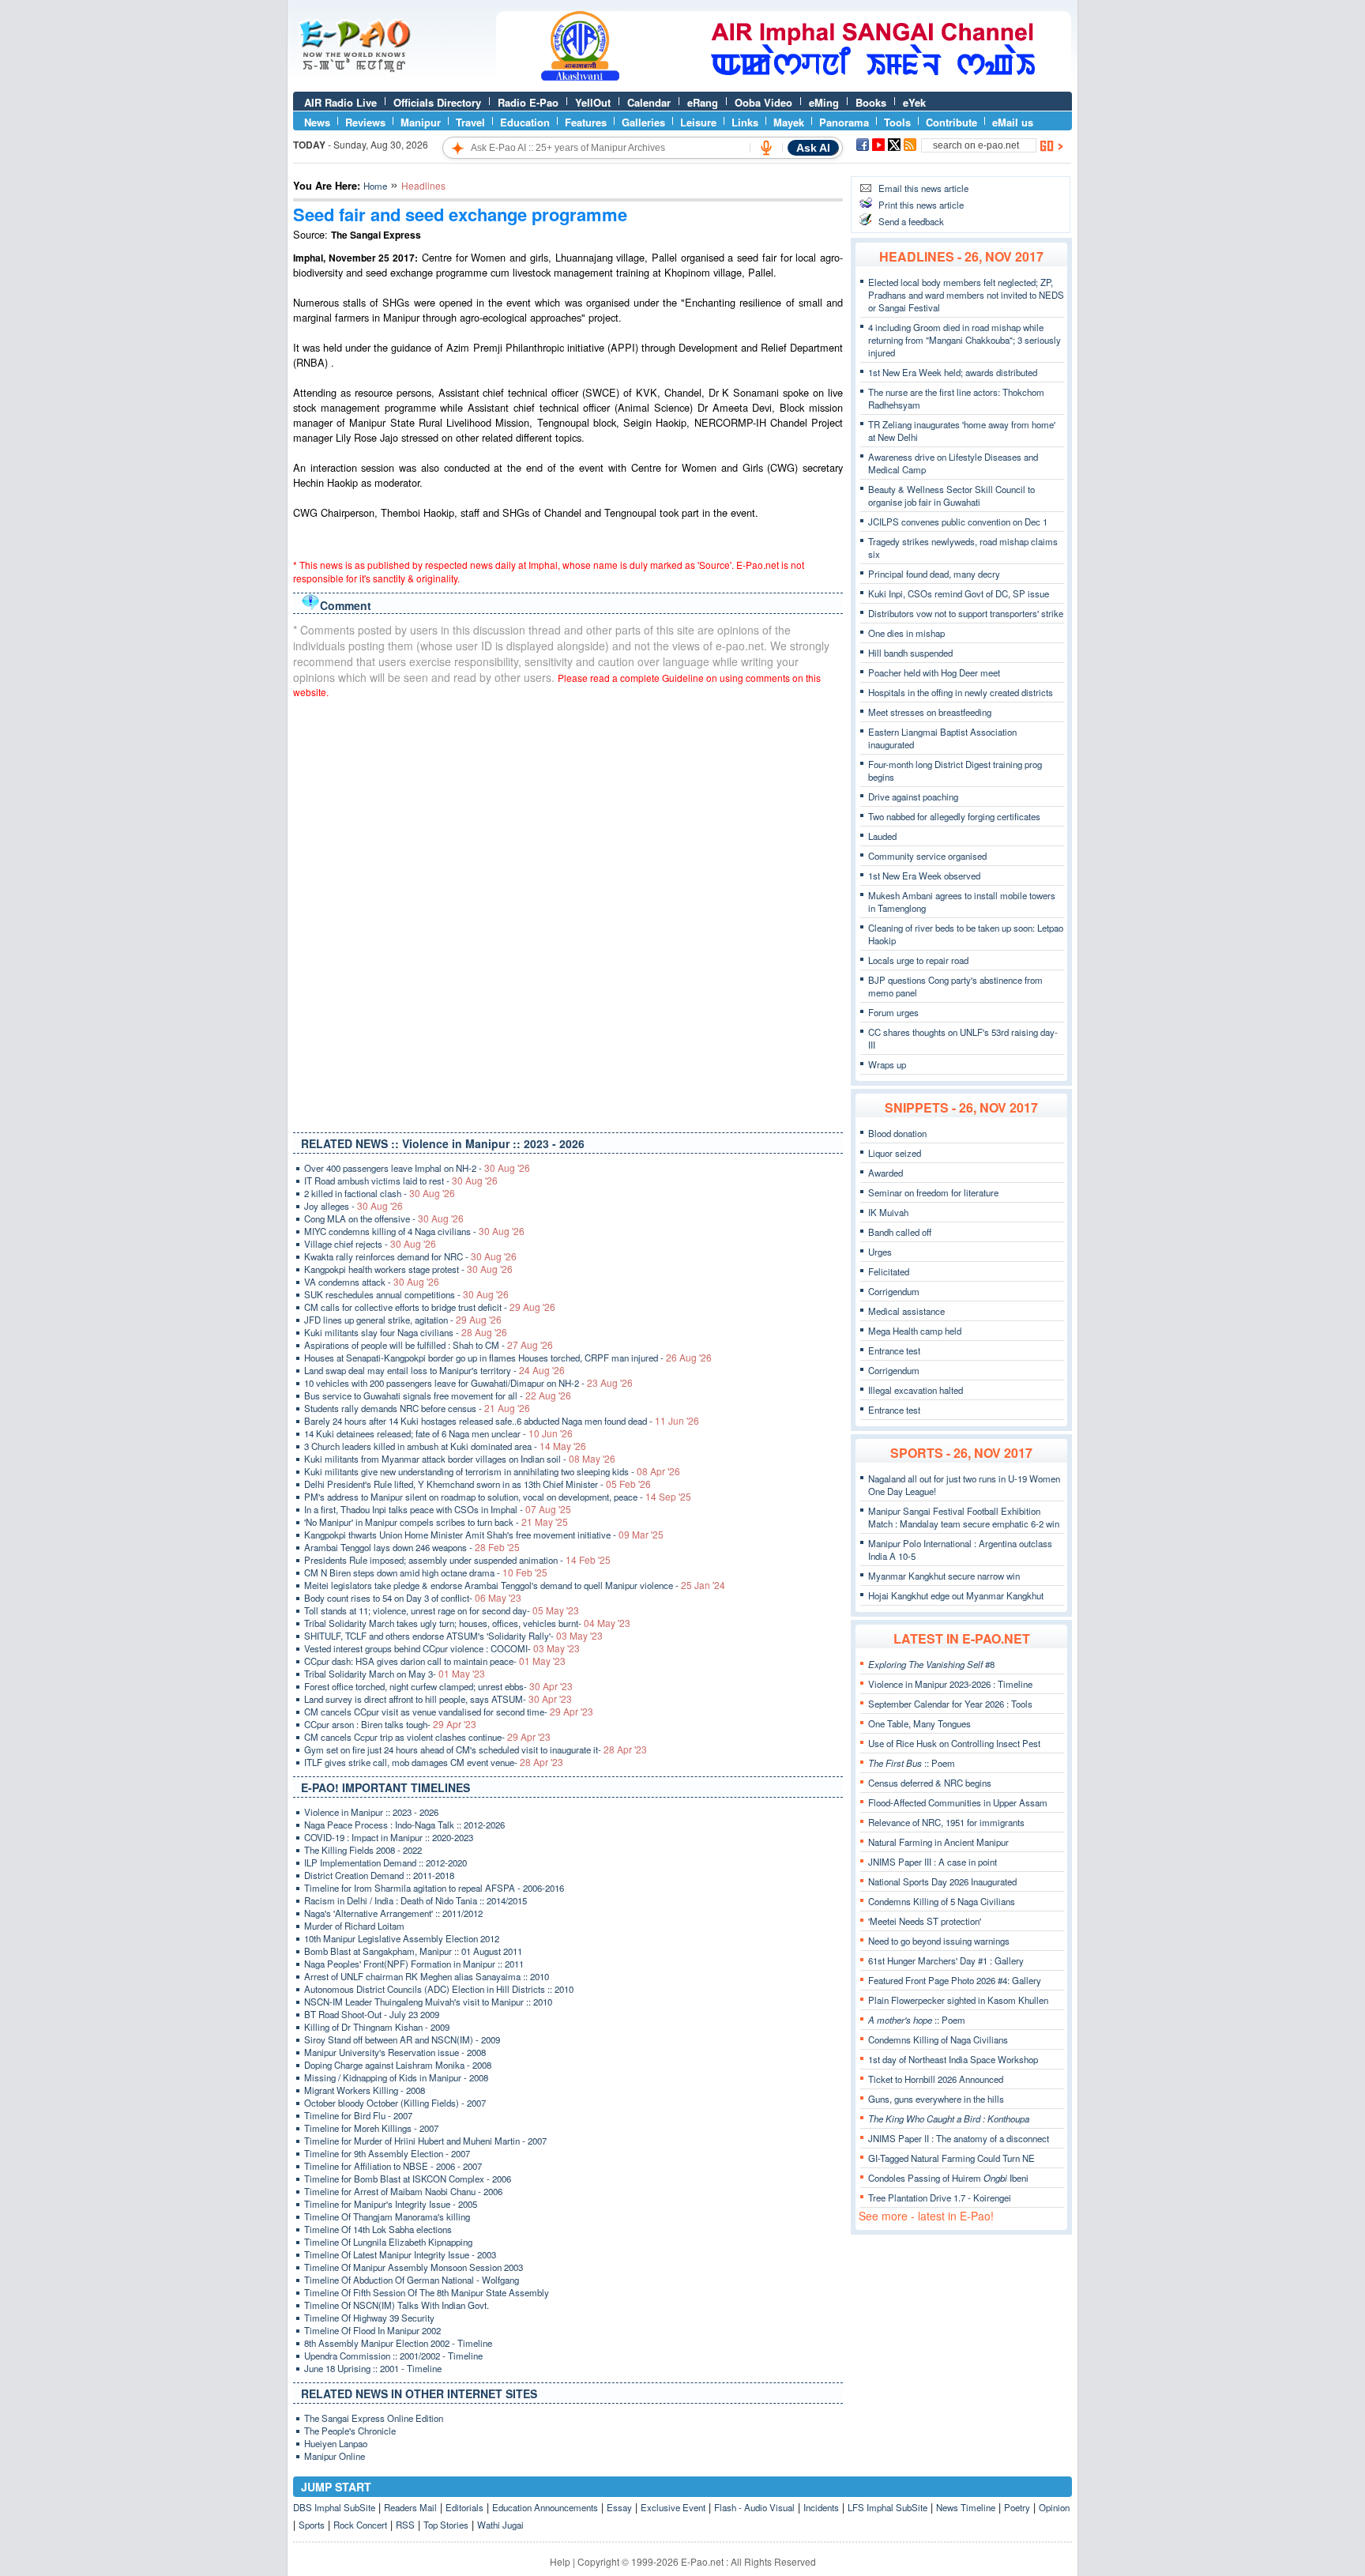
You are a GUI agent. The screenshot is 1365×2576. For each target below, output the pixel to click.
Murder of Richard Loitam (354, 1926)
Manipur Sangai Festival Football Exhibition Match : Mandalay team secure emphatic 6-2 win (964, 1517)
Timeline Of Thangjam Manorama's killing (387, 2216)
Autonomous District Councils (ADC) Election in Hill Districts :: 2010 (439, 1989)
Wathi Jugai (500, 2525)
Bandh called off (900, 1232)
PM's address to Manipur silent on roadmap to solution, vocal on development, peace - (498, 1497)
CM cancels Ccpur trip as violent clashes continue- (427, 1737)
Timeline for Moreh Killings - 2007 (371, 2128)
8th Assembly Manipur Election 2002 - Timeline (398, 2343)
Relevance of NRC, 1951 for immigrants (946, 1822)
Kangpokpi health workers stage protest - (408, 1269)
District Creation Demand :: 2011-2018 (379, 1875)
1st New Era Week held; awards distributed (953, 372)
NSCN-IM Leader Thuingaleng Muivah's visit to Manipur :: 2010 (428, 2002)
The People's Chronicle (350, 2431)
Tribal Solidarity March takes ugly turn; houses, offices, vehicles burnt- (467, 1623)
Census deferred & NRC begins (930, 1783)
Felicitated (889, 1271)
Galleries (643, 122)
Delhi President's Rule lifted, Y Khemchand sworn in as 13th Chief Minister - (478, 1484)
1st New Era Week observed (924, 876)
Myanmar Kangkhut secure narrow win (944, 1576)
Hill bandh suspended (910, 653)
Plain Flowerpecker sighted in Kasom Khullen (958, 2000)
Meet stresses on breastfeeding (930, 712)
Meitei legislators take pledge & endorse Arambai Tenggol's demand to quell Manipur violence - (515, 1585)
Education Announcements (545, 2507)
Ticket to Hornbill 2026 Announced (936, 2079)
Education (525, 122)
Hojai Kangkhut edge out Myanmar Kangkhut (956, 1595)
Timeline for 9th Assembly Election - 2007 (387, 2153)
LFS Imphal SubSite (887, 2507)
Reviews (365, 122)
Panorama (844, 122)
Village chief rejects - (370, 1244)
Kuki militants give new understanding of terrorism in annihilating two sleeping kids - (492, 1471)
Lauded (882, 836)
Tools (897, 122)
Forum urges (893, 1012)
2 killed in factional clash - (380, 1193)
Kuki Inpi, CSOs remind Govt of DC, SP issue (959, 593)
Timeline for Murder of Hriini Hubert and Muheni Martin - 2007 (425, 2141)
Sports (312, 2525)
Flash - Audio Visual (754, 2507)
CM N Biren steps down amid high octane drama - (426, 1572)
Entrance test (894, 1350)
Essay (619, 2507)
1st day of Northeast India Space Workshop (953, 2059)
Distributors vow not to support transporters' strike (966, 613)
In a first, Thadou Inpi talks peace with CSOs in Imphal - (438, 1509)
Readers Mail (410, 2507)
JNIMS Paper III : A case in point (933, 1862)
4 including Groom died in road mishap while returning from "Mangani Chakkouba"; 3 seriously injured (965, 340)
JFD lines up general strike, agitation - (403, 1320)
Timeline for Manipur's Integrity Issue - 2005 (391, 2204)
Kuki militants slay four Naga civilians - (406, 1332)
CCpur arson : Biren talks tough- (390, 1724)
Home (375, 186)
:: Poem (912, 1763)
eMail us (1013, 122)
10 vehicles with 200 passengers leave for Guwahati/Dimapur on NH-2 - (468, 1383)
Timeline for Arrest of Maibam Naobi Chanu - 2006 (403, 2191)
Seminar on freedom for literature (933, 1192)
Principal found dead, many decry (934, 574)
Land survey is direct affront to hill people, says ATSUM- (438, 1699)
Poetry (1017, 2507)
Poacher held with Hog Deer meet (934, 672)
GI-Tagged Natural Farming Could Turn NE (951, 2158)
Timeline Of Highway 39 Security (369, 2318)
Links (745, 122)
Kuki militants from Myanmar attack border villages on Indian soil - (460, 1459)
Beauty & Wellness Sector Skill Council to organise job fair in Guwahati (951, 495)
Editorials (464, 2507)
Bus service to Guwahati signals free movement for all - (438, 1395)
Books (871, 102)
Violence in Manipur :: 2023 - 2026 (371, 1812)
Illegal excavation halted (916, 1390)
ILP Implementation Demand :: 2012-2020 (385, 1862)
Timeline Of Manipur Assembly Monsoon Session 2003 (414, 2267)
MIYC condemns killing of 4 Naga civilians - (414, 1231)
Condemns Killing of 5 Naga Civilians (942, 1901)
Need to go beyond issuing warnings (939, 1941)
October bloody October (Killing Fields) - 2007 (395, 2103)
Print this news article (921, 205)
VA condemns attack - (372, 1282)
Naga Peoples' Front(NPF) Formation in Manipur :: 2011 (414, 1964)
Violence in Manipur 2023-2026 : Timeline (950, 1684)
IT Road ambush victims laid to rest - (401, 1181)
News (317, 122)
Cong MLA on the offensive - (384, 1218)
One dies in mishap (906, 633)
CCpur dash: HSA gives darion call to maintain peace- (435, 1661)
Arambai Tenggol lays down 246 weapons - (412, 1547)
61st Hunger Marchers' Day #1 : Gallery (946, 1960)
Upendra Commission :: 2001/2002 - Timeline (393, 2356)
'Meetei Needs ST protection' (925, 1921)
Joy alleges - (353, 1206)
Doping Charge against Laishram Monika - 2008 (398, 2065)
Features (586, 122)
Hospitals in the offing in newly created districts (961, 692)
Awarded (886, 1173)
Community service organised (927, 856)
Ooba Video (763, 102)
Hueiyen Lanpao (336, 2443)
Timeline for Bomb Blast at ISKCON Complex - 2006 (408, 2179)
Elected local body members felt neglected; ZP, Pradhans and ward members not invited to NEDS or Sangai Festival (966, 295)
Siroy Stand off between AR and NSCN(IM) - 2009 (402, 2039)
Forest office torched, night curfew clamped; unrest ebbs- (438, 1686)
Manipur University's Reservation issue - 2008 (395, 2052)
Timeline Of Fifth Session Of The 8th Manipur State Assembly (427, 2292)
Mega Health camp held (915, 1331)
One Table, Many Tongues (919, 1723)
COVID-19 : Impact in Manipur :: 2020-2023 (389, 1837)
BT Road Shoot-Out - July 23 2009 (372, 2014)
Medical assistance (906, 1311)
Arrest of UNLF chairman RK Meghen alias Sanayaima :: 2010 (427, 1976)
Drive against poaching (913, 797)
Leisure (698, 122)
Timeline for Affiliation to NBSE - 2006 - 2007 (393, 2166)
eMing (824, 102)
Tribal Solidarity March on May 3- (395, 1674)
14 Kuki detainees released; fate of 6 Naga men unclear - (438, 1433)
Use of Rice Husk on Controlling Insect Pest (954, 1743)
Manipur (421, 122)
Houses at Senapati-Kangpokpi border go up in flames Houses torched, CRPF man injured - (508, 1358)
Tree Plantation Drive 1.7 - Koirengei (940, 2198)
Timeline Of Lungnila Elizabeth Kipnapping (388, 2242)
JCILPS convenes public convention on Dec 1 (958, 522)
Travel (470, 122)
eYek (914, 102)
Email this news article (923, 188)
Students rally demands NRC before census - (417, 1408)
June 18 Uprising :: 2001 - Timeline (373, 2368)
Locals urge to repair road (918, 960)
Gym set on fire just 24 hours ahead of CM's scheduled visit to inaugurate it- (476, 1749)
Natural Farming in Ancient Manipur (938, 1842)
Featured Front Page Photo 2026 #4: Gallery (955, 1980)
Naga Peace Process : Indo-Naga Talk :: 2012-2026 (404, 1825)
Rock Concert (360, 2525)
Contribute (951, 122)
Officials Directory (437, 102)
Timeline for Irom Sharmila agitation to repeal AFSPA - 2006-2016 (434, 1888)
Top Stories (446, 2525)
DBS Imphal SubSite (334, 2507)
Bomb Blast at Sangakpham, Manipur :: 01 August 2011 (413, 1951)
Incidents (821, 2507)
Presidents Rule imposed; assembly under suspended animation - (457, 1560)
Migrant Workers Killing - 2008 (365, 2090)
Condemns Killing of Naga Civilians (938, 2039)
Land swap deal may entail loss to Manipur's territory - (434, 1370)
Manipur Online (335, 2456)
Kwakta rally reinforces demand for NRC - (410, 1256)
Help (560, 2561)
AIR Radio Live (340, 102)
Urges (880, 1252)
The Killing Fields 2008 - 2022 (363, 1850)
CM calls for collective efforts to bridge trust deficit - (430, 1307)
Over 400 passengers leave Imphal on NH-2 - (417, 1168)
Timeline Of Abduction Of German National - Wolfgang (412, 2280)
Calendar (649, 102)
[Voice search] (766, 148)
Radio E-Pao (528, 102)
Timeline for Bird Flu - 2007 (358, 2115)
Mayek (789, 122)
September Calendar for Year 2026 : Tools (950, 1704)
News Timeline (966, 2507)
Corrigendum (894, 1291)
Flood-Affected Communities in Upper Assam (958, 1802)
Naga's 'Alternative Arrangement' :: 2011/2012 (393, 1913)
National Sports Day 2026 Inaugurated (942, 1881)
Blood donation (897, 1133)
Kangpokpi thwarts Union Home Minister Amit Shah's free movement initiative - (484, 1535)
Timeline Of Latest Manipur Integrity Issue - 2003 (400, 2254)
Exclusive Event (673, 2507)
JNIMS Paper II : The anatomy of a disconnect (959, 2138)
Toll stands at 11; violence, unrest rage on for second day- (442, 1610)
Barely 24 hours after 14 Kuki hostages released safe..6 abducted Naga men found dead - (502, 1421)
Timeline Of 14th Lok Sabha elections (378, 2229)
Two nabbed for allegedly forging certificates (954, 816)
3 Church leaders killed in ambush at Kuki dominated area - (445, 1446)
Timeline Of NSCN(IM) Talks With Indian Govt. (397, 2305)
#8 (931, 1664)
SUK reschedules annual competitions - (406, 1294)
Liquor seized (895, 1153)
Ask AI (813, 148)
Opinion (1054, 2507)
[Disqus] (568, 912)
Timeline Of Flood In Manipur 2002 (372, 2330)
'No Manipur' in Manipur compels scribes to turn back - (436, 1522)
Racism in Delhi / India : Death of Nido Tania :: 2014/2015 (416, 1900)
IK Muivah (888, 1212)
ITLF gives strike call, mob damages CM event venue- (434, 1762)
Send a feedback (911, 221)
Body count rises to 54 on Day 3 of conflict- (413, 1598)
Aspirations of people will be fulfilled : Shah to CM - (429, 1345)
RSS (405, 2525)
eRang (703, 102)
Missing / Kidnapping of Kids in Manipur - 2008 (396, 2077)
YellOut (593, 102)
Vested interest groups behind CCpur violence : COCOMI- (442, 1648)
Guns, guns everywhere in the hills (936, 2099)
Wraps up (887, 1064)
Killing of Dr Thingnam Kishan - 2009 (377, 2027)
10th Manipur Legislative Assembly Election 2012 (402, 1938)
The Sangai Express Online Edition (374, 2418)
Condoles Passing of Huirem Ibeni (948, 2178)
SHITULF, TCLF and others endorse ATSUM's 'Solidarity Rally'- (453, 1636)
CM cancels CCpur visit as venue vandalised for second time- (449, 1712)
